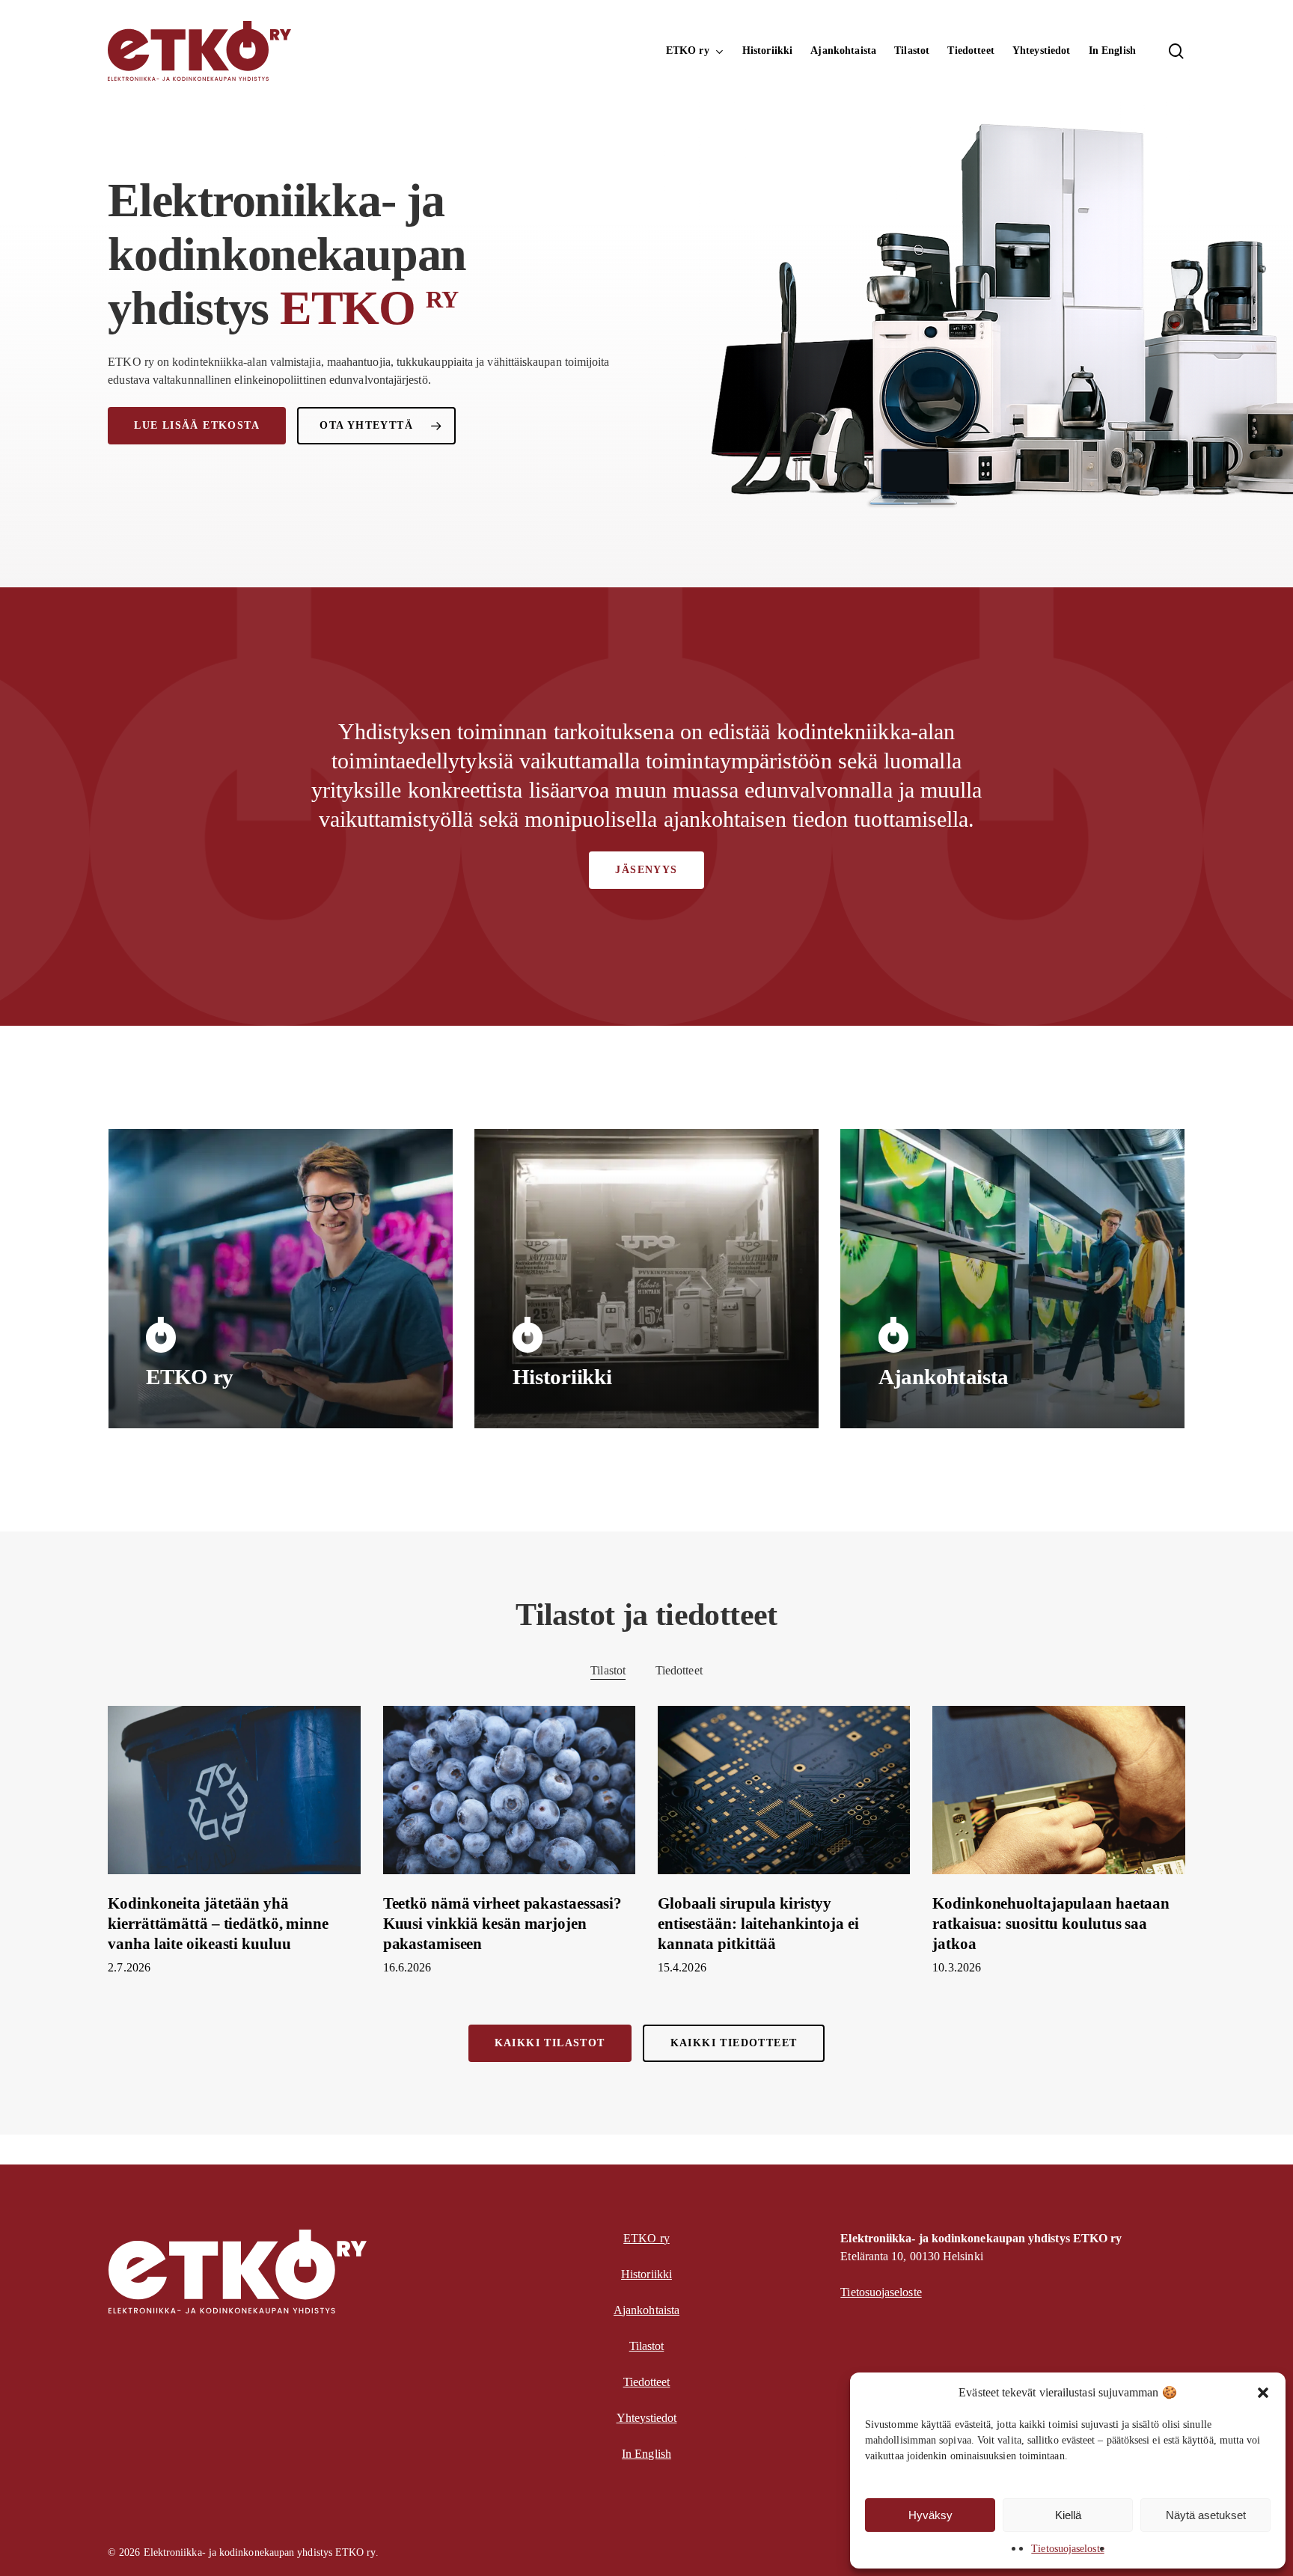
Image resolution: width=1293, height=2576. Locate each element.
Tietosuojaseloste (1067, 2549)
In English (646, 2454)
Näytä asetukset (1206, 2515)
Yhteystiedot (647, 2418)
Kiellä (1068, 2515)
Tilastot (608, 1670)
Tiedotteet (679, 1670)
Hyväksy (930, 2515)
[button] (1263, 2393)
